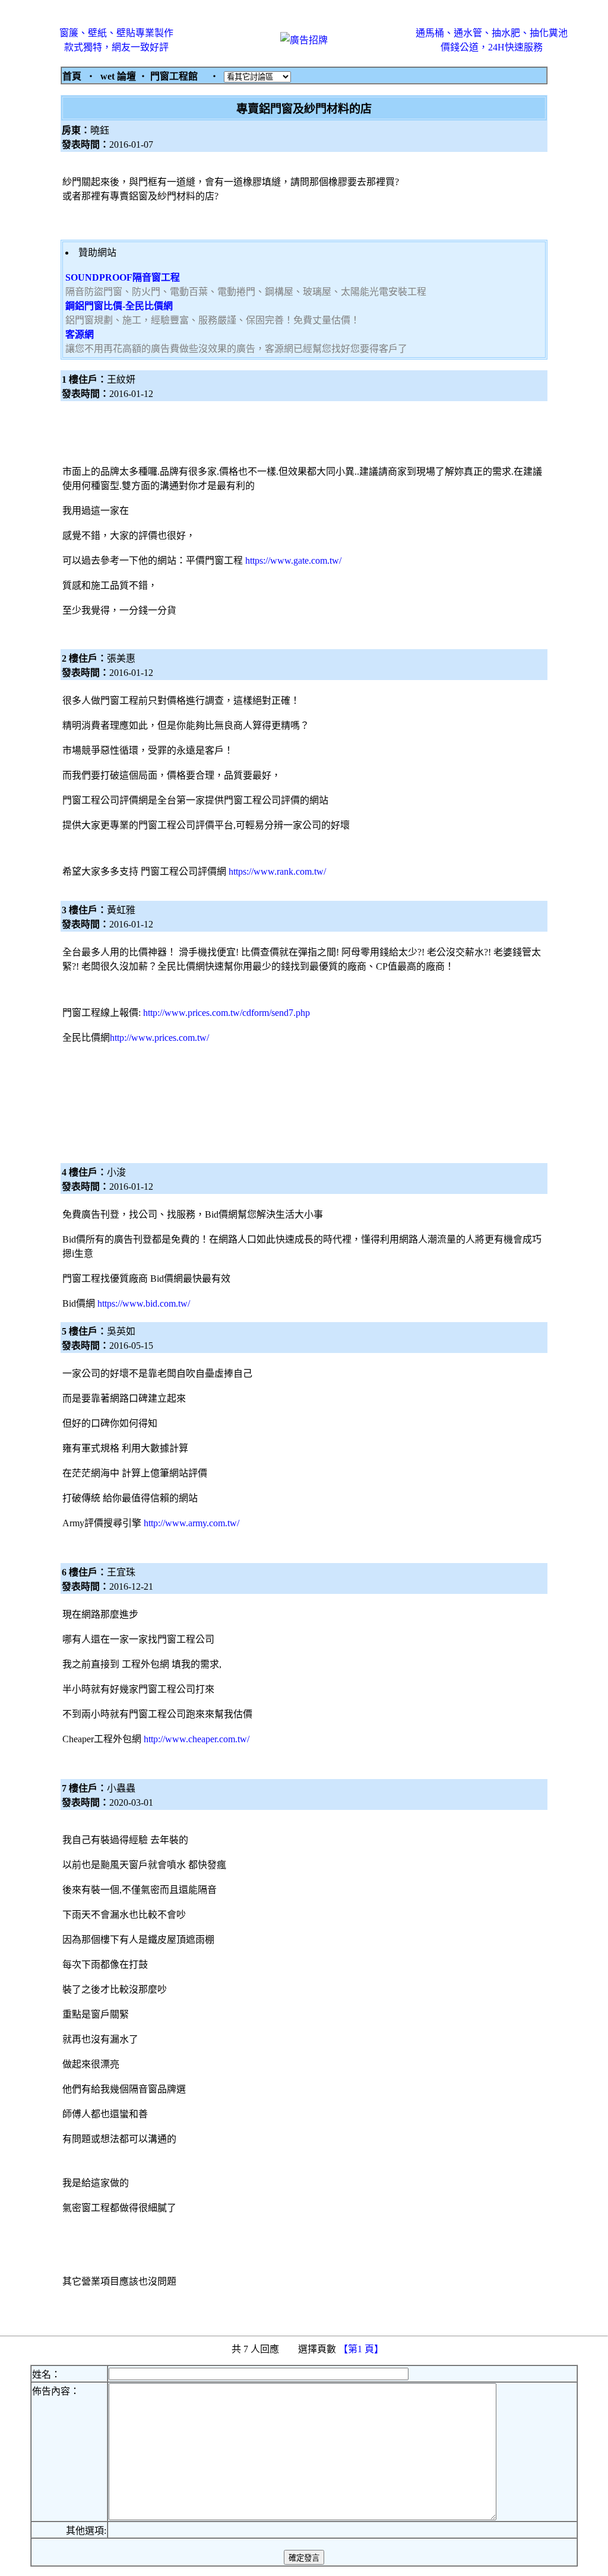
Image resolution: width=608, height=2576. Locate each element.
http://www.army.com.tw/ (191, 1523)
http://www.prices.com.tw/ (159, 1038)
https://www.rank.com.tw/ (277, 871)
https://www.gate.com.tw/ (293, 560)
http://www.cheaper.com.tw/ (197, 1739)
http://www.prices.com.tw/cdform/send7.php (227, 1013)
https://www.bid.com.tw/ (144, 1303)
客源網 (80, 334)
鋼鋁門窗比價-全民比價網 (119, 306)
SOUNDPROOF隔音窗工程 (123, 277)
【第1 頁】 (362, 2349)
